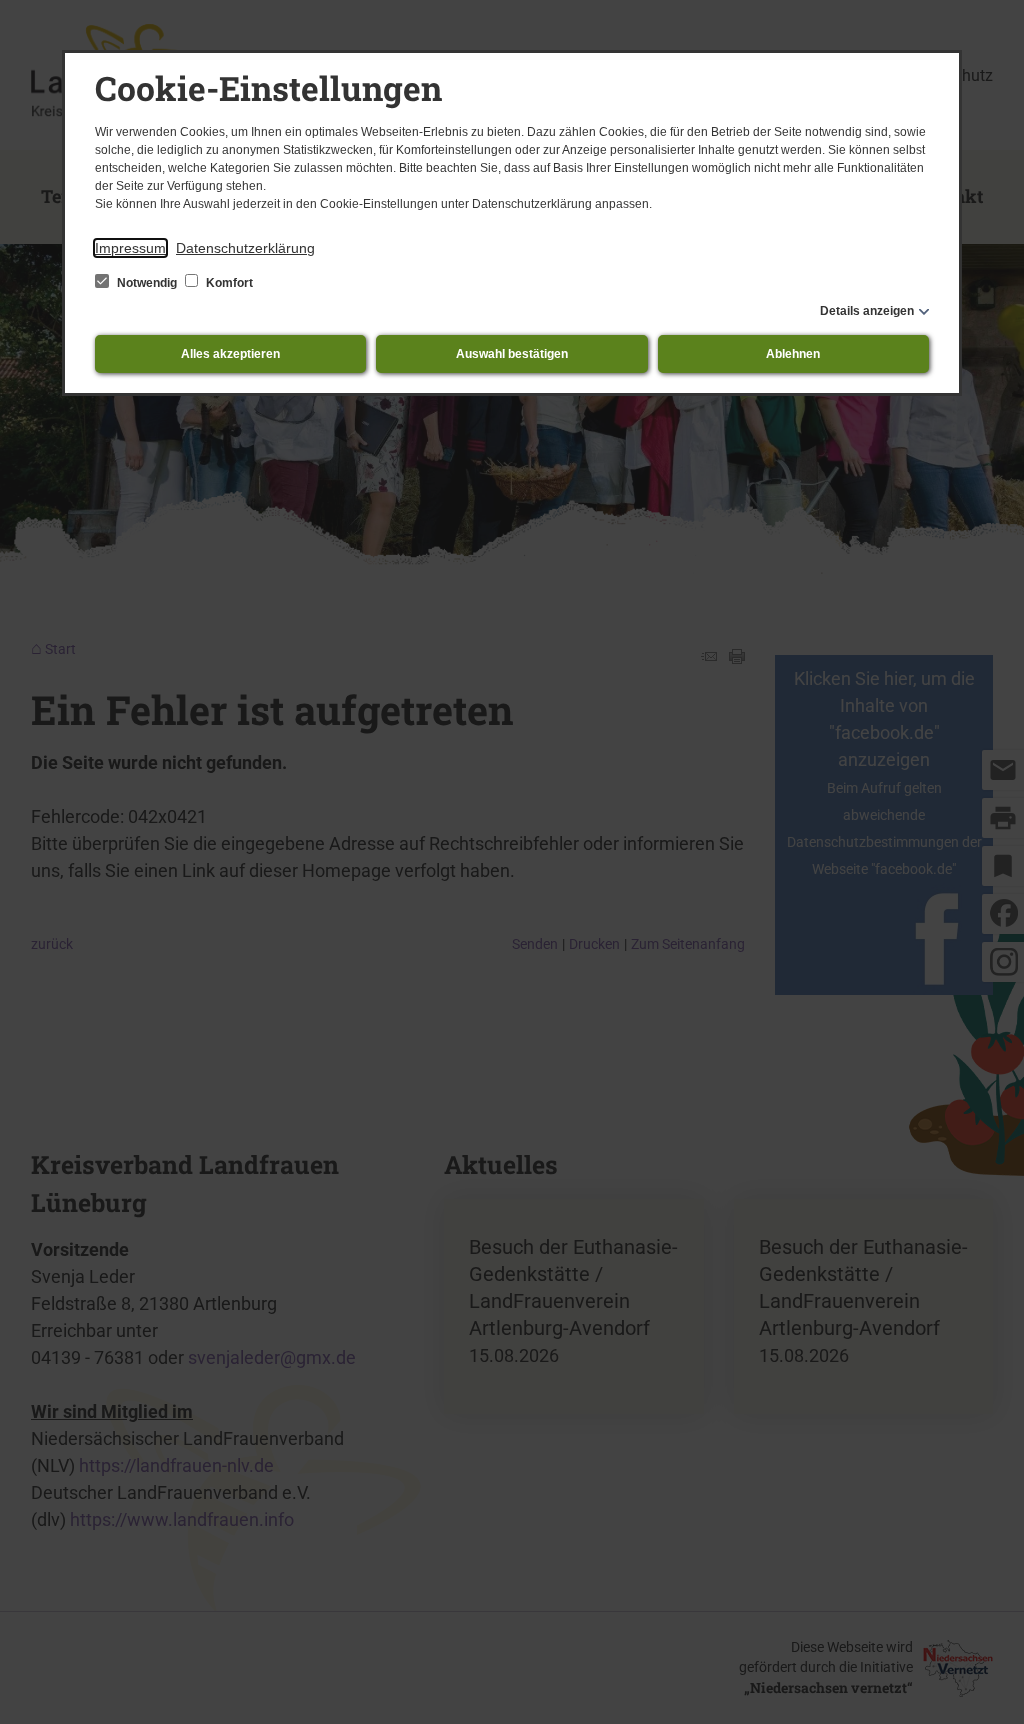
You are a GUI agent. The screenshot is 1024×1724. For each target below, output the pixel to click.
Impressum (130, 248)
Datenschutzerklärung (245, 248)
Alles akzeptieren (230, 354)
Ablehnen (793, 354)
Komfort (228, 283)
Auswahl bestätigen (512, 354)
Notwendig (147, 283)
